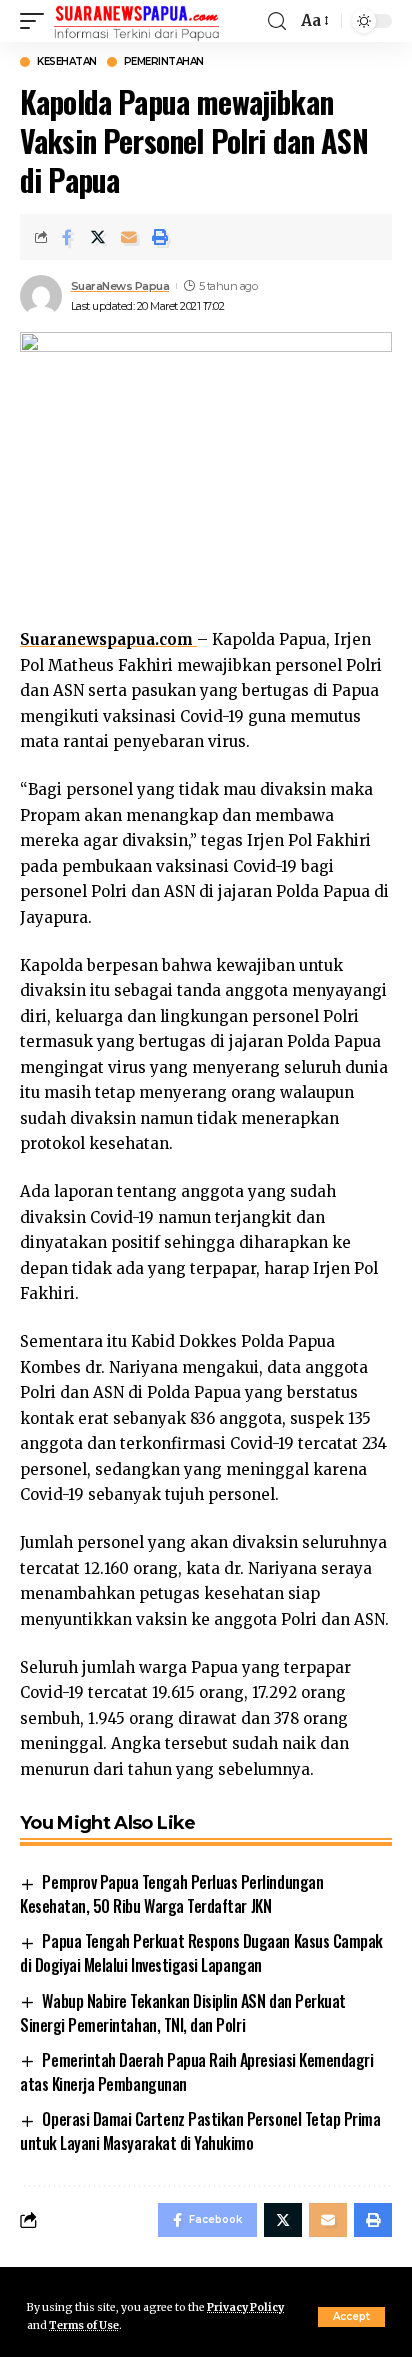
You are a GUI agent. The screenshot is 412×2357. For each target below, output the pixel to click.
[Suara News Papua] (136, 21)
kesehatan (67, 62)
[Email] (129, 237)
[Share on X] (98, 237)
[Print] (160, 237)
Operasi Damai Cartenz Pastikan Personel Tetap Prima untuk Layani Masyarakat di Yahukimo (200, 2131)
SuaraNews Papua (120, 286)
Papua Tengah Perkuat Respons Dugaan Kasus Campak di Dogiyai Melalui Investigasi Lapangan (201, 1953)
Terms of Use (84, 2325)
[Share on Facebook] (67, 237)
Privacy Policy (245, 2307)
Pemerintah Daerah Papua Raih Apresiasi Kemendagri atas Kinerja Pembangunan (196, 2072)
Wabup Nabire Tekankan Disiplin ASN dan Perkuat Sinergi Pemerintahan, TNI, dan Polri (183, 2013)
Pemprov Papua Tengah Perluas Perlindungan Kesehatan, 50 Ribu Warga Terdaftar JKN (171, 1894)
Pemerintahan (164, 62)
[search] (277, 21)
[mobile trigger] (37, 21)
